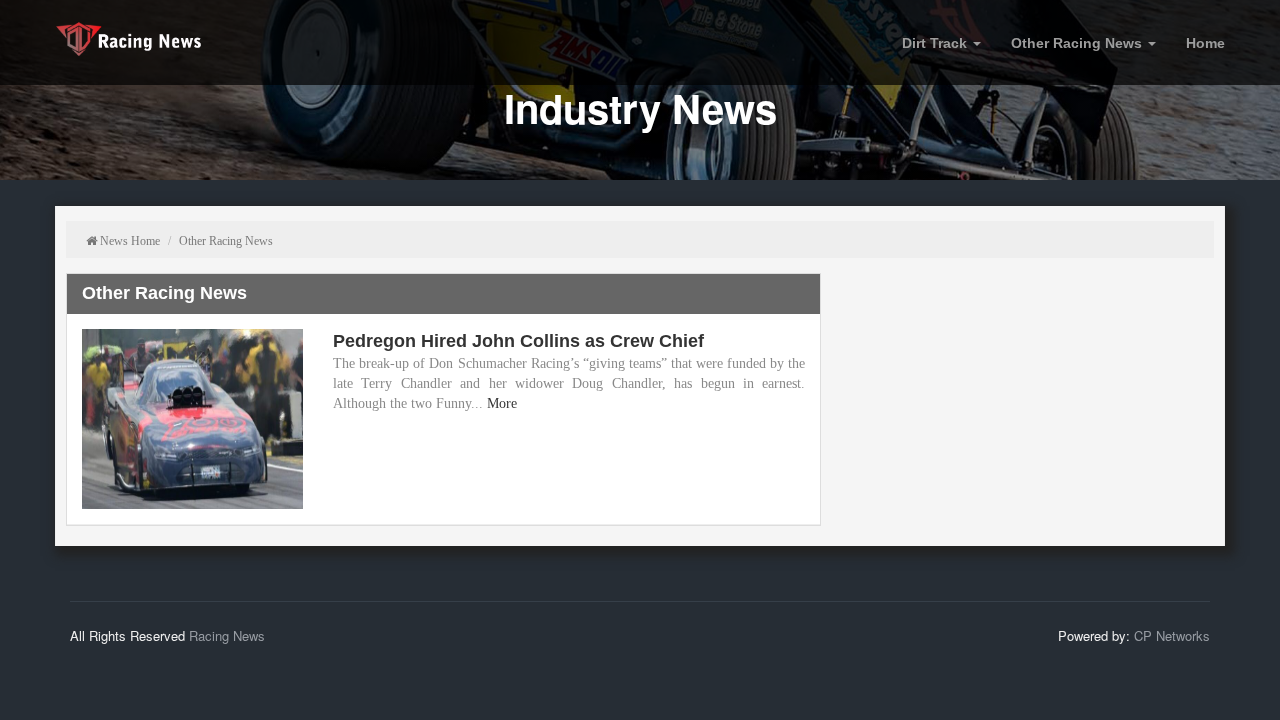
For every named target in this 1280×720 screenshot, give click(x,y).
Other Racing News (1078, 43)
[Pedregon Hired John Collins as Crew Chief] (192, 419)
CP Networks (1172, 635)
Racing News (227, 635)
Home (1205, 43)
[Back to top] (1239, 679)
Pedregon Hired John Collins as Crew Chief (518, 341)
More (502, 403)
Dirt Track (936, 43)
